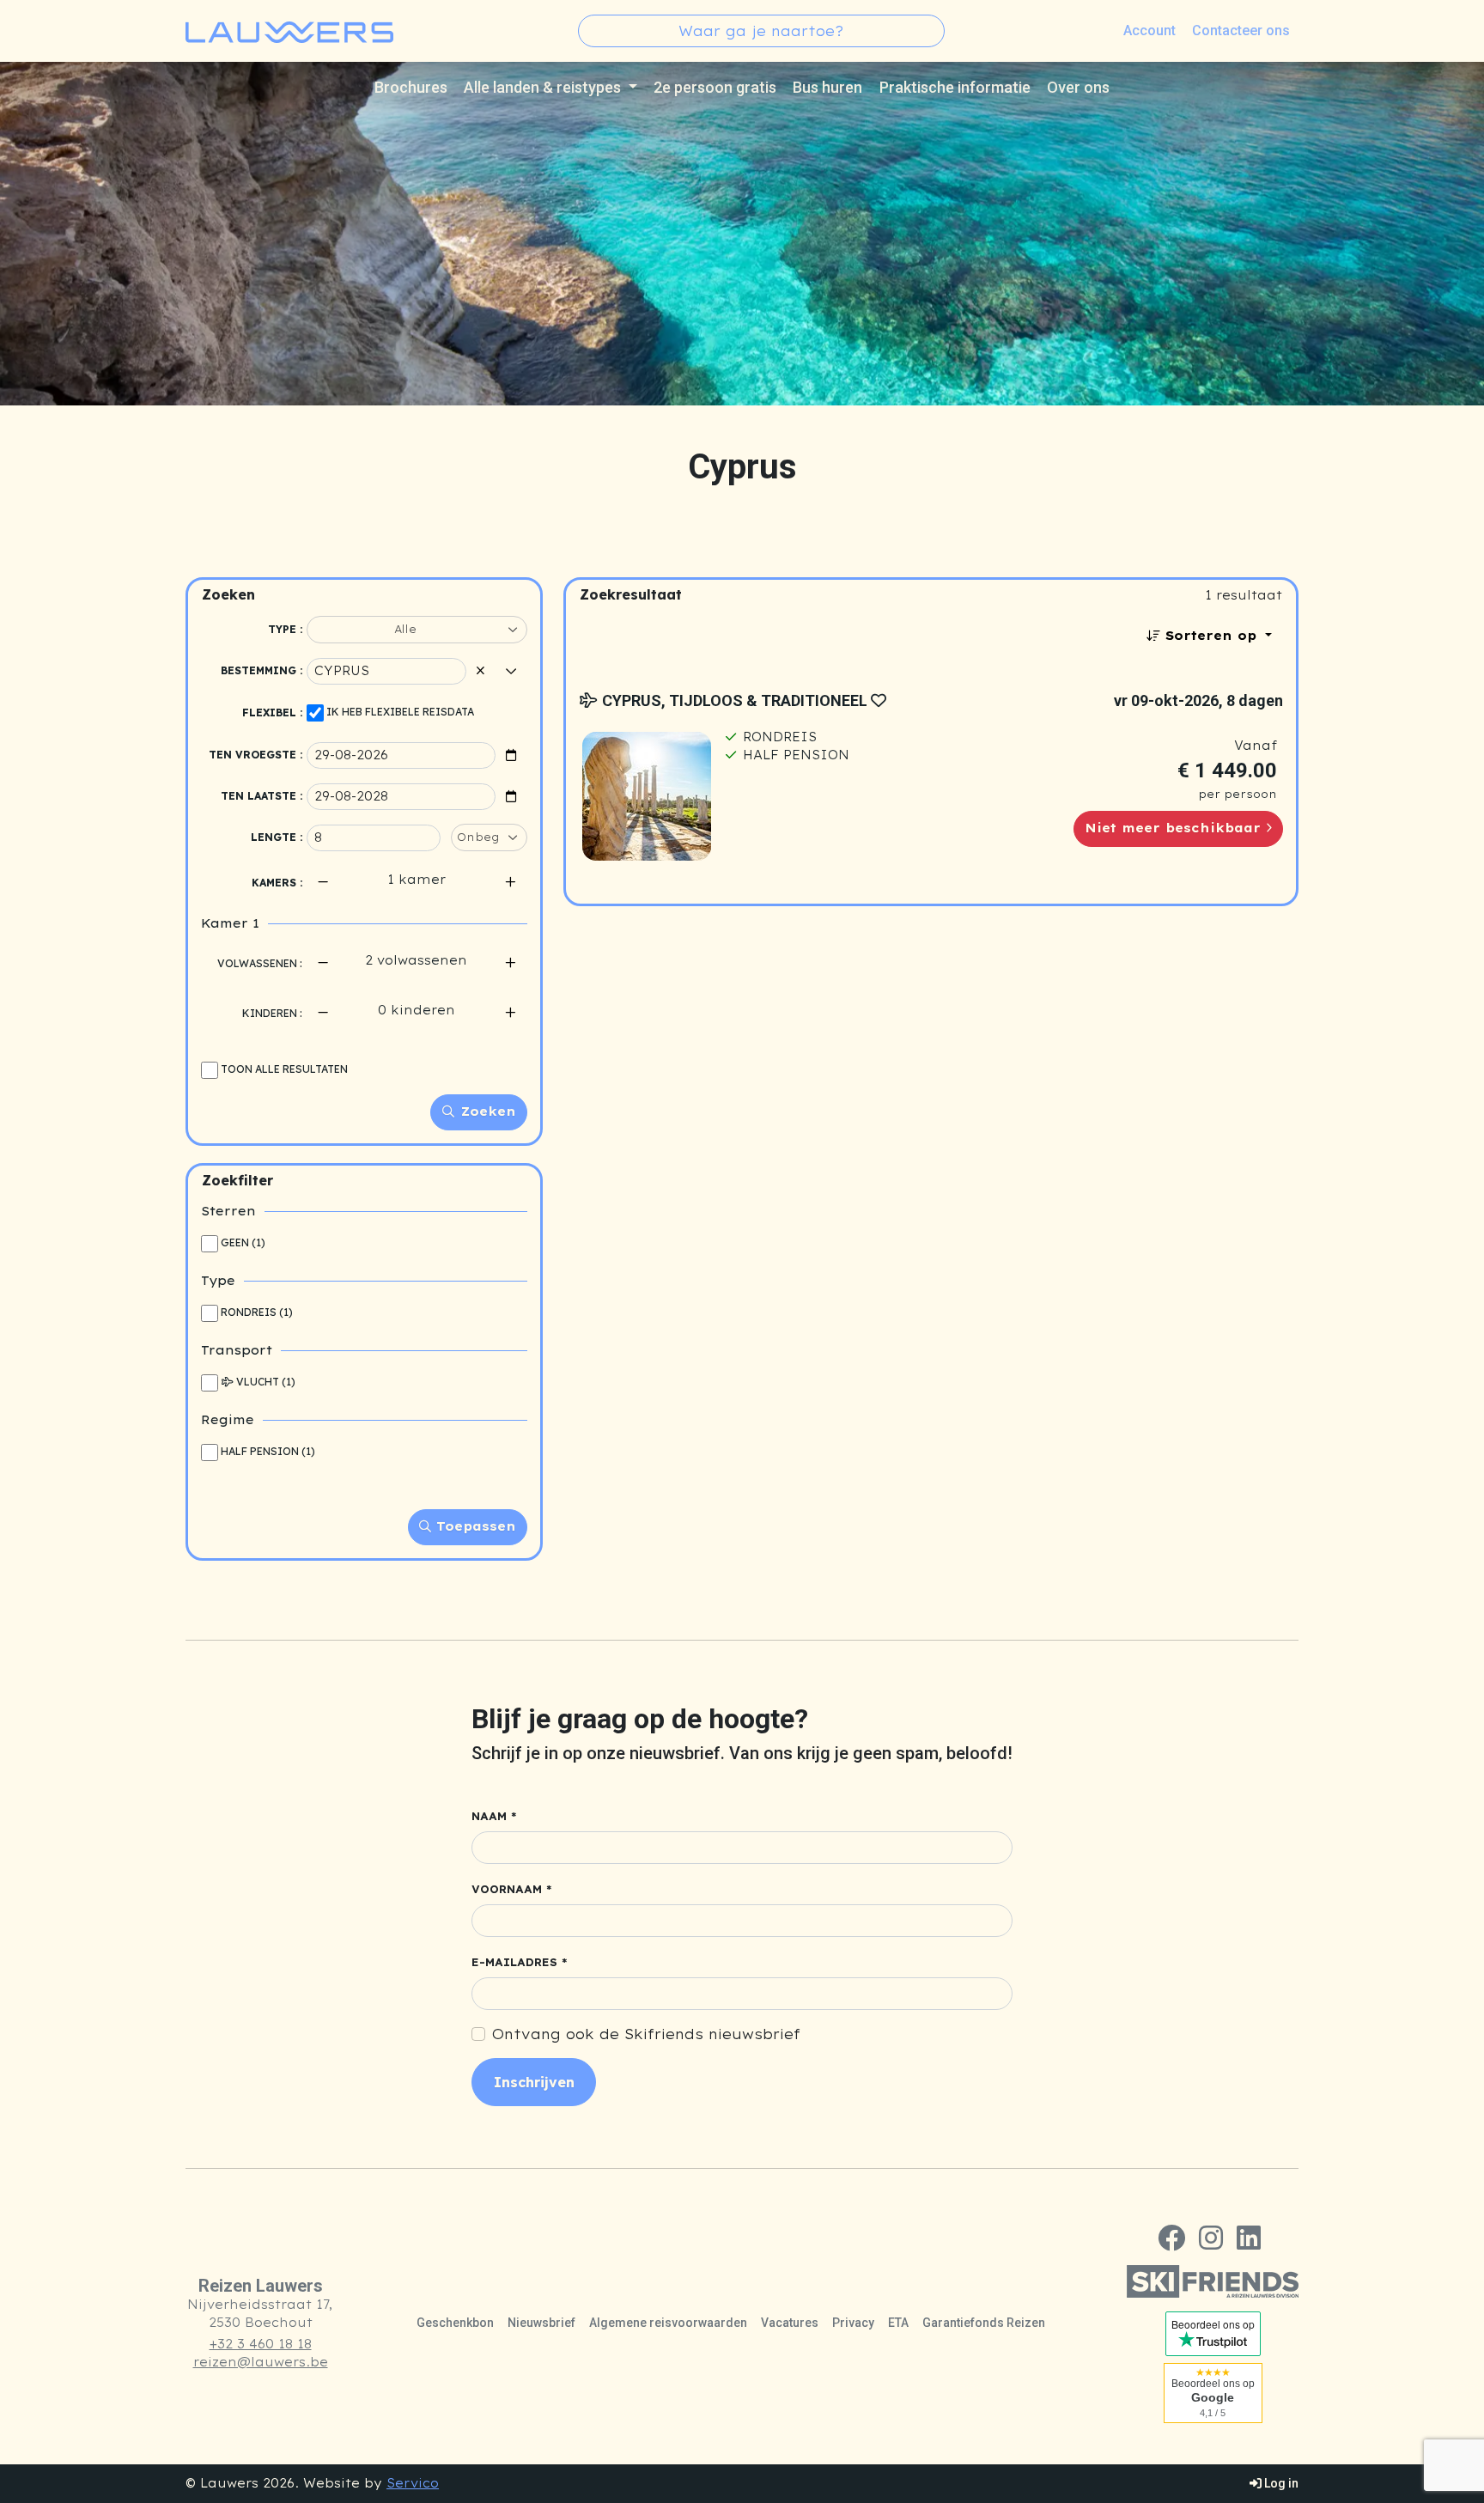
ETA (898, 2323)
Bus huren (827, 87)
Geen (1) (243, 1242)
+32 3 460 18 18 (261, 2344)
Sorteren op (1211, 636)
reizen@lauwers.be (261, 2362)
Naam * (494, 1816)
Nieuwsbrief (541, 2323)
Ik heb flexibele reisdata (400, 712)
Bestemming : (262, 670)
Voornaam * (512, 1889)
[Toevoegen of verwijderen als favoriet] (879, 700)
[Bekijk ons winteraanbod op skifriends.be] (1213, 2281)
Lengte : (277, 837)
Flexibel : (272, 713)
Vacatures (790, 2323)
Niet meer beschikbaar (1175, 828)
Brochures (411, 87)
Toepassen (474, 1526)
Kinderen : (272, 1013)
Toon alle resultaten (284, 1069)
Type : (285, 629)
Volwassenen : (260, 963)
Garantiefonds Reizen (984, 2323)
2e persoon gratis (715, 87)
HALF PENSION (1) (268, 1451)
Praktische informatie (955, 87)
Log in (1280, 2483)
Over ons (1078, 87)
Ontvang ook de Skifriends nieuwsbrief (646, 2034)
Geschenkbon (455, 2323)
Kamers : (277, 883)
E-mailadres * (520, 1962)
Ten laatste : (262, 796)
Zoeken (486, 1111)
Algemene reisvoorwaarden (668, 2323)
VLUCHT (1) (266, 1382)
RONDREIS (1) (257, 1312)
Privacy (853, 2323)
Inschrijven (534, 2082)
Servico (413, 2483)
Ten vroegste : (255, 755)
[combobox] (761, 31)
